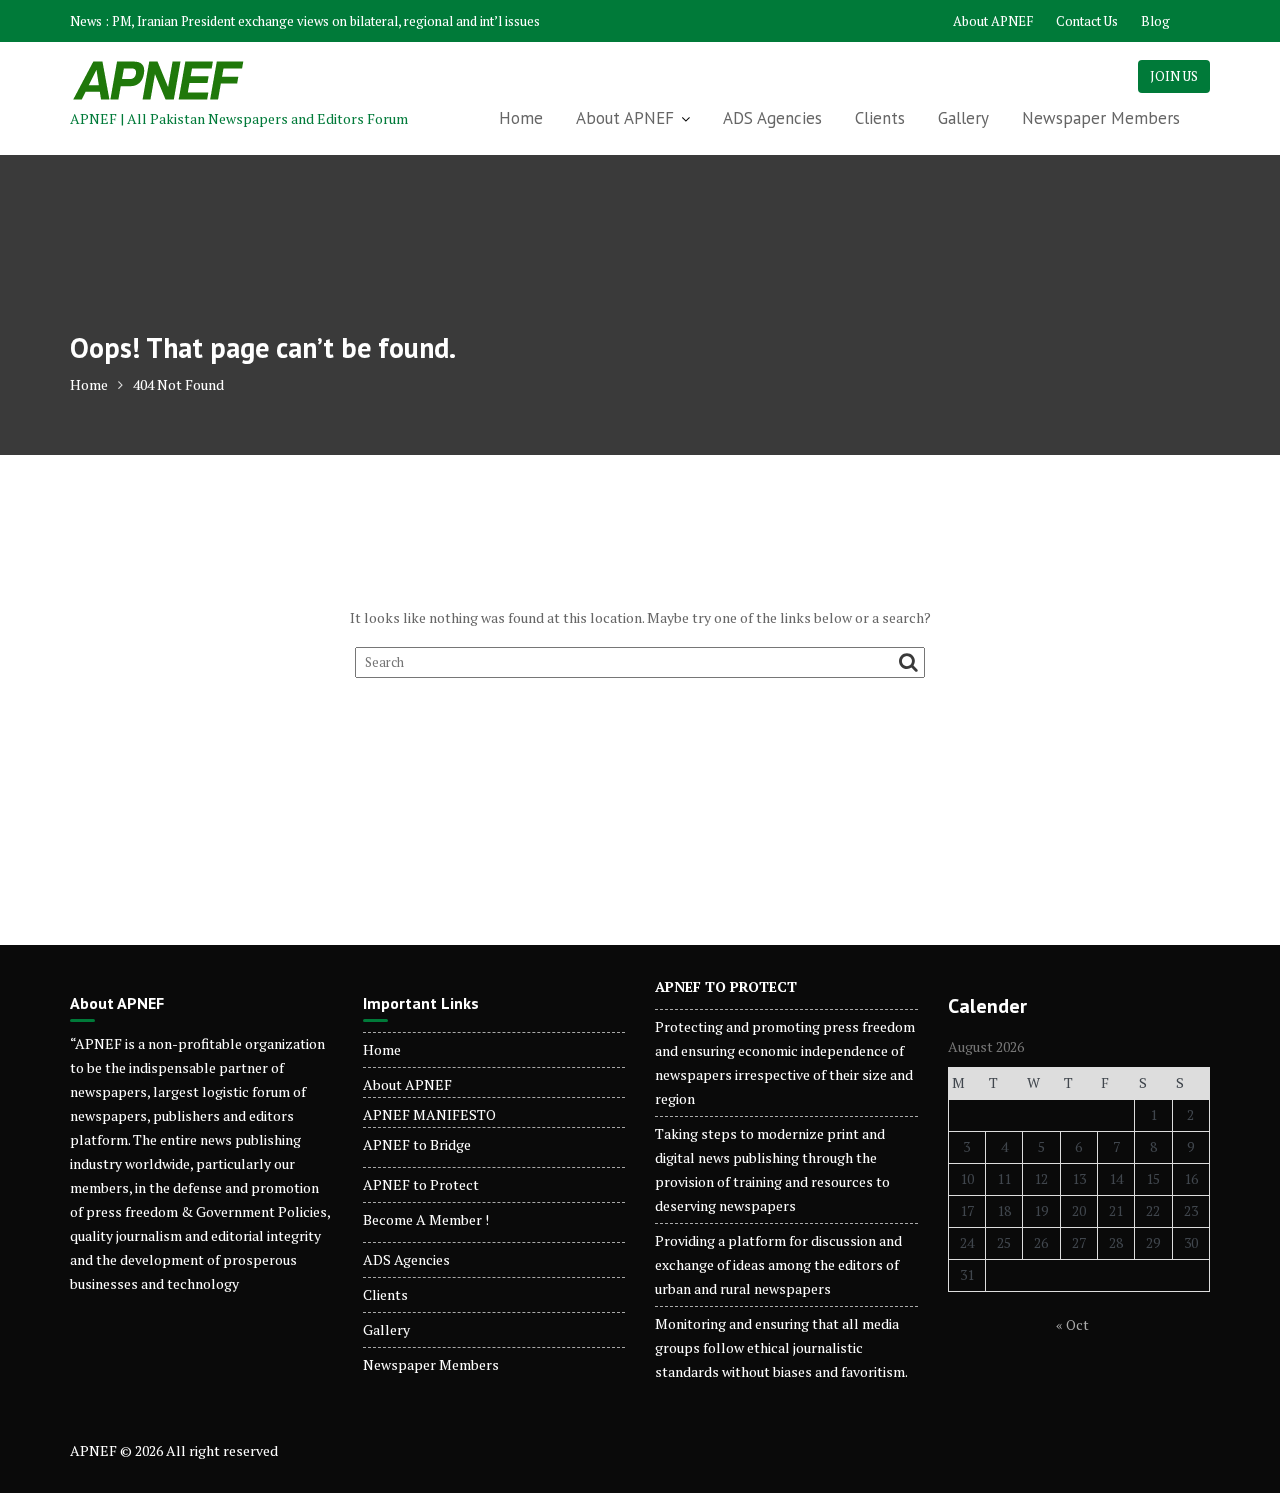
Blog (1155, 21)
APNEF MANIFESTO (429, 1114)
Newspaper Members (1101, 118)
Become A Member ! (426, 1219)
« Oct (1072, 1324)
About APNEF (993, 21)
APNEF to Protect (421, 1184)
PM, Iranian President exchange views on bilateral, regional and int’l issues (326, 21)
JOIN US (1174, 76)
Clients (880, 118)
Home (521, 118)
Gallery (963, 118)
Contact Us (1087, 21)
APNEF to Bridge (417, 1144)
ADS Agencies (772, 118)
